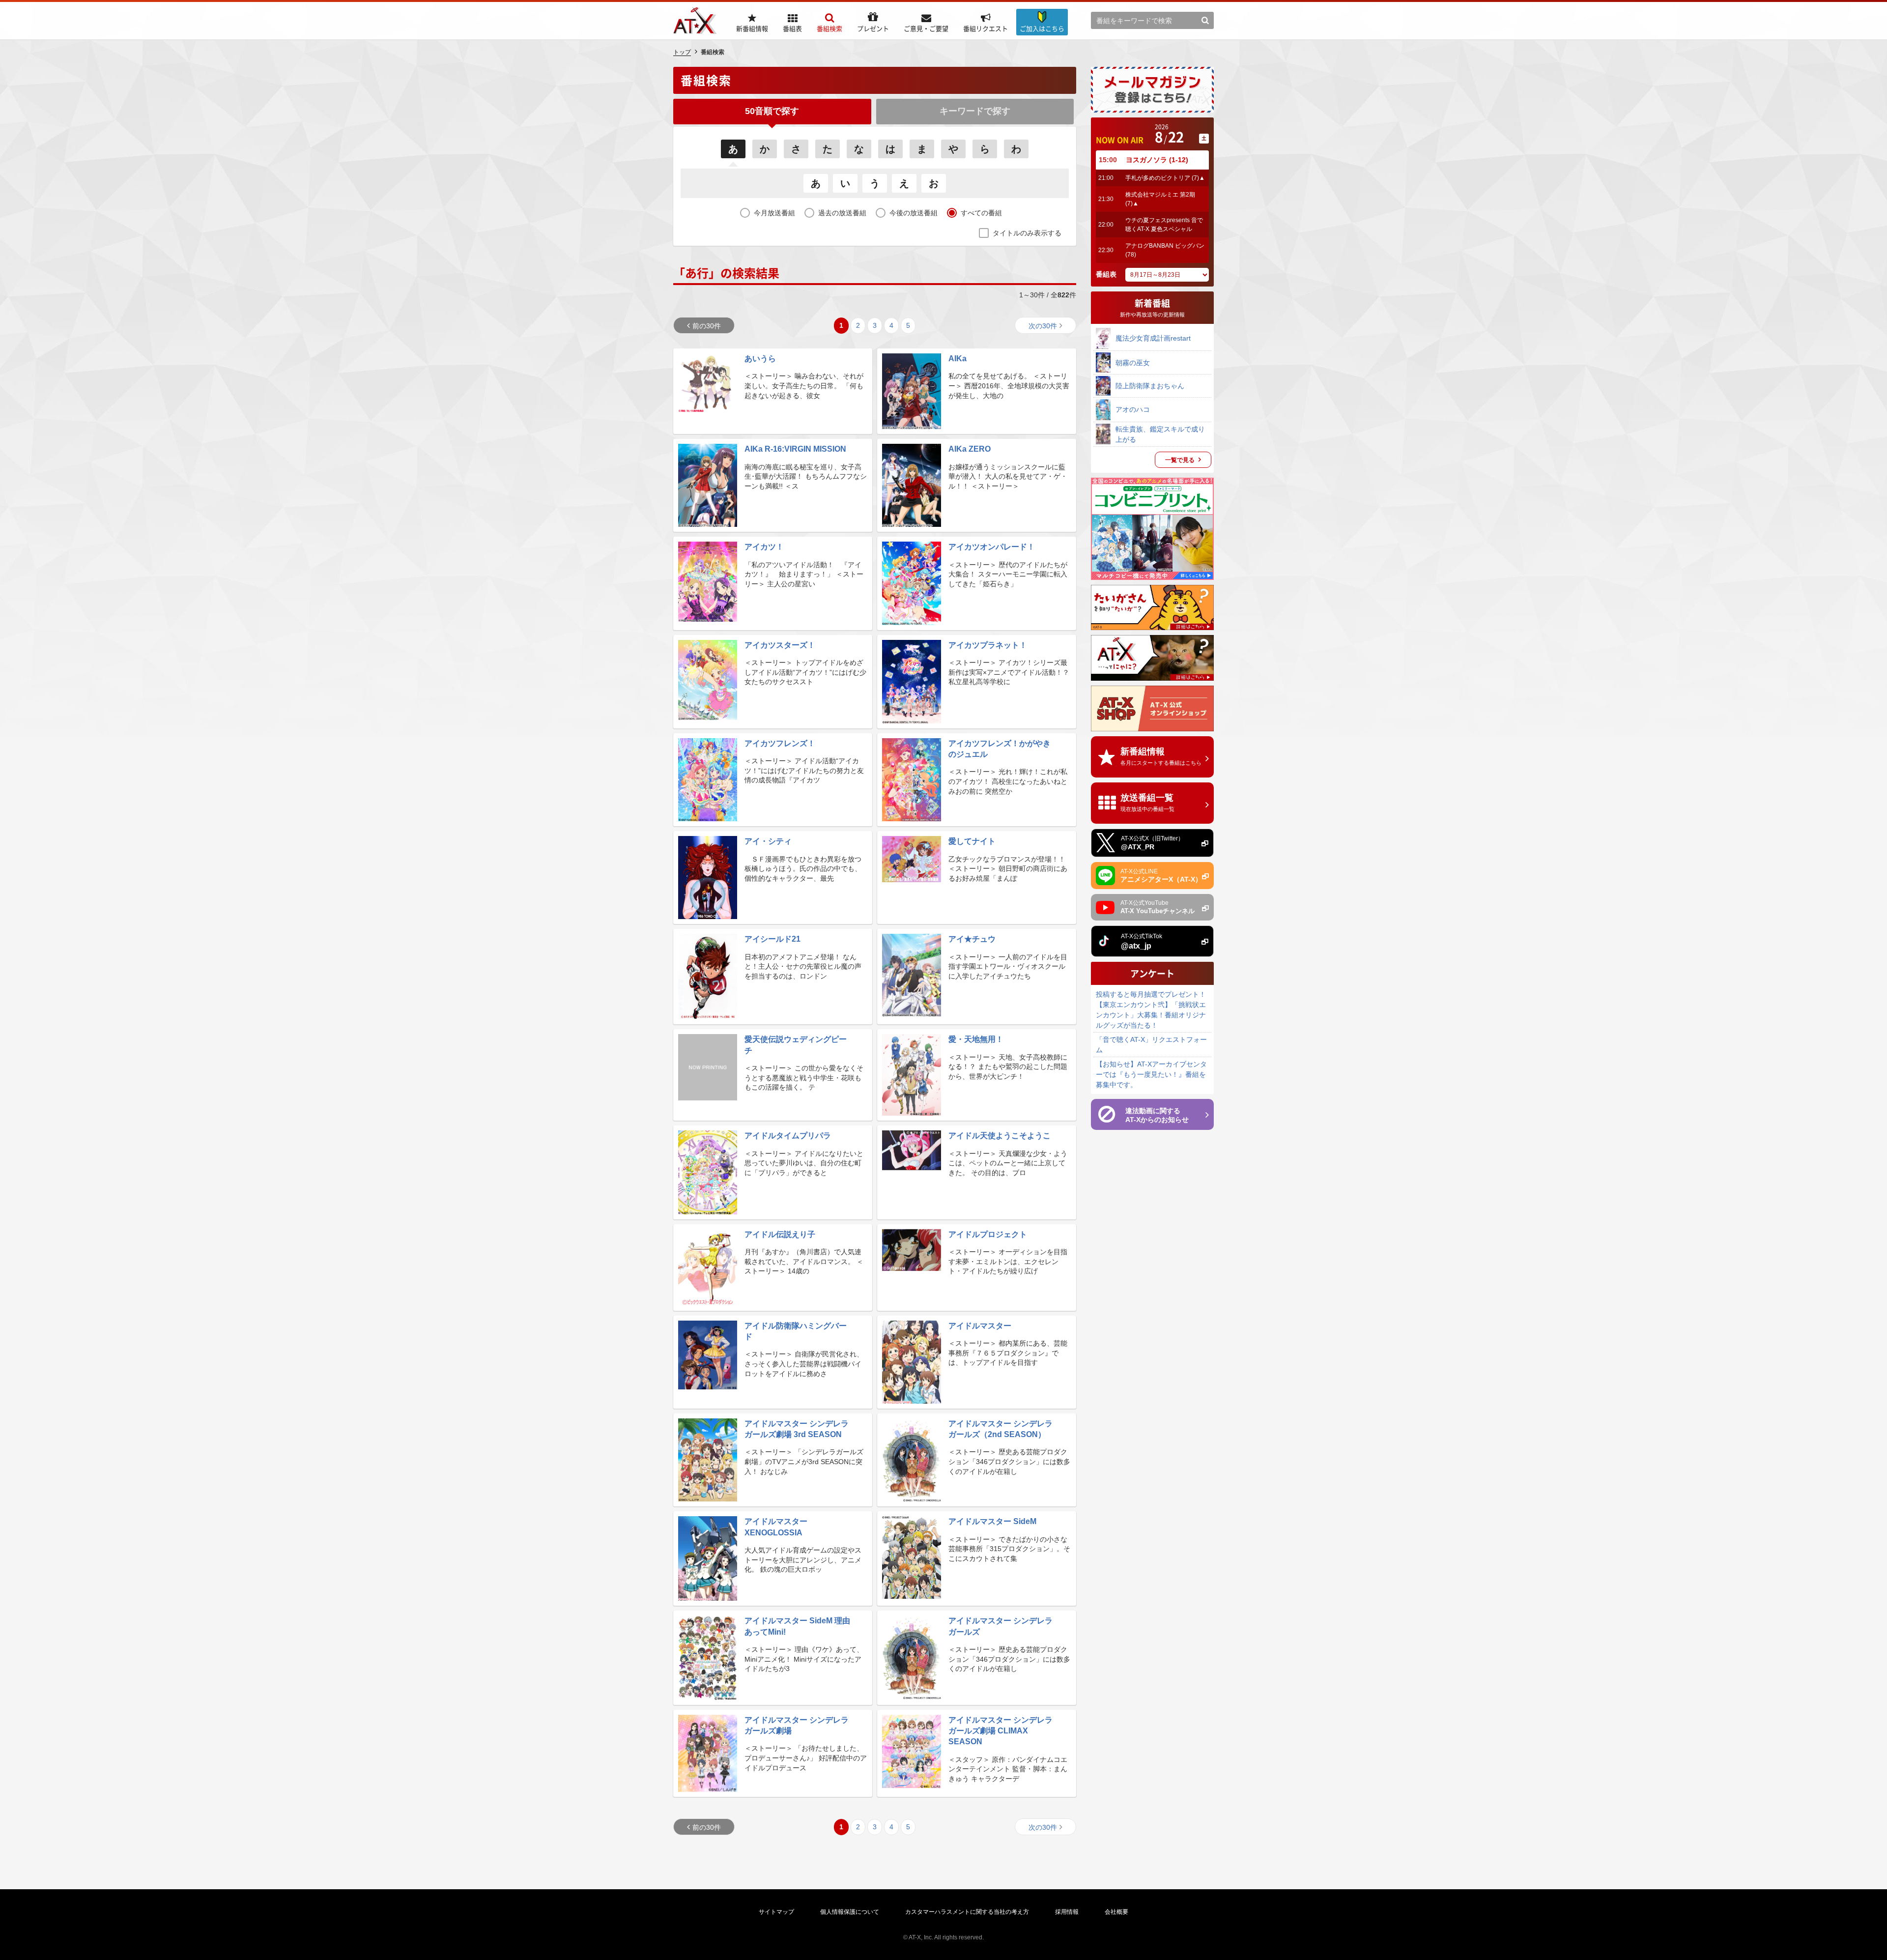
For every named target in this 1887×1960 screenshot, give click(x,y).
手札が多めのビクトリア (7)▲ (1165, 178)
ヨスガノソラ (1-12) (1157, 160)
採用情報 (1067, 1912)
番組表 (1106, 274)
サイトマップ (776, 1912)
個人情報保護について (850, 1912)
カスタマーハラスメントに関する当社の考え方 (967, 1912)
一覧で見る (1180, 460)
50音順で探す (772, 111)
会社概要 (1116, 1912)
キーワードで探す (975, 111)
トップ (682, 52)
